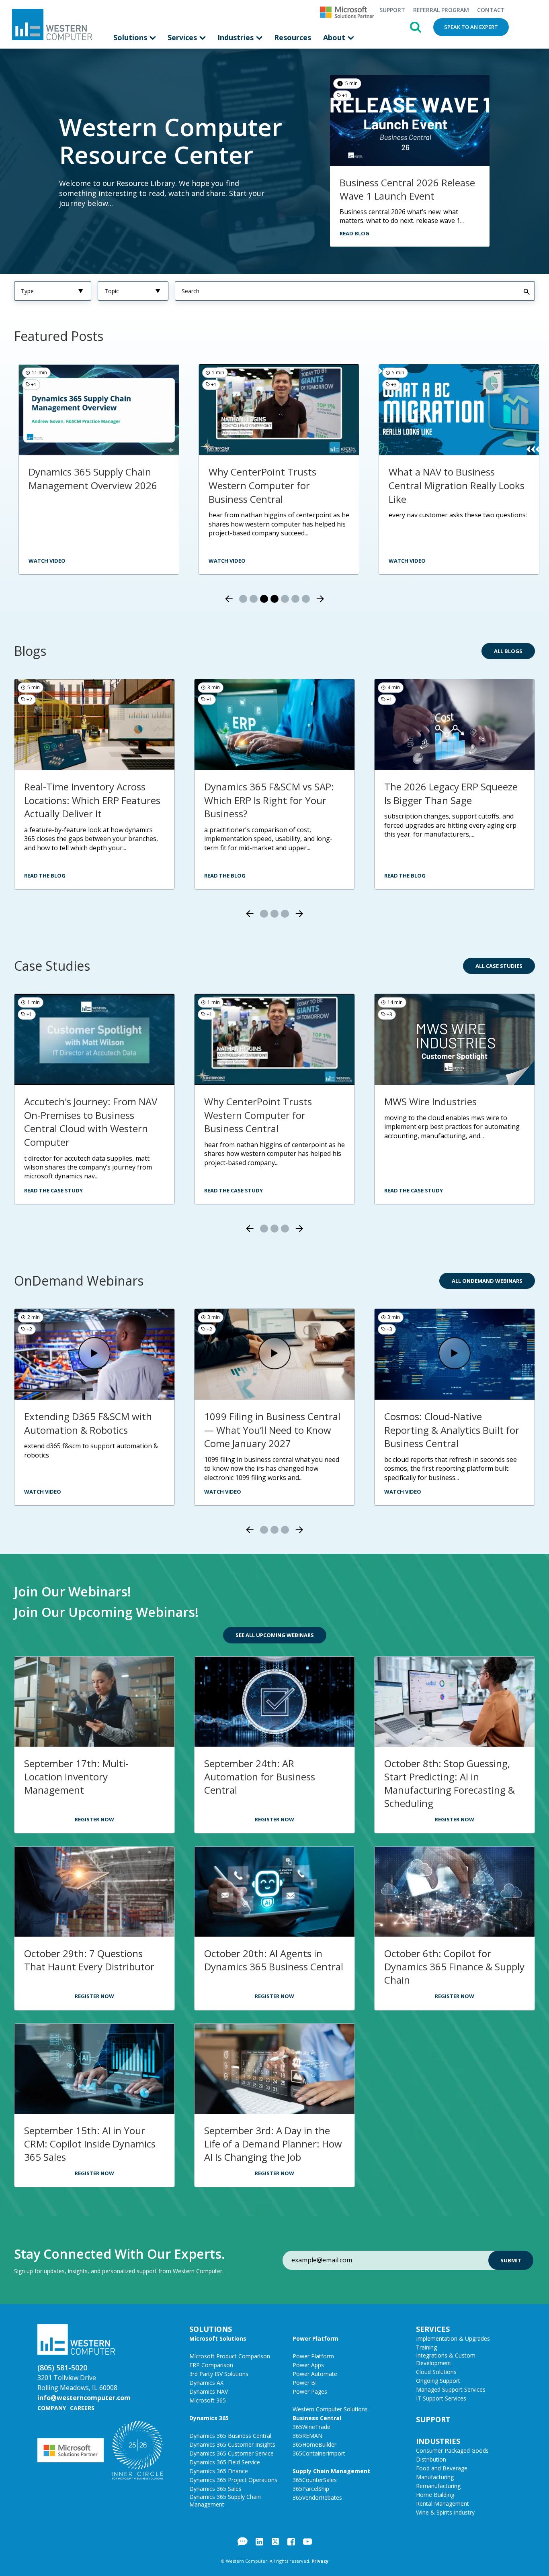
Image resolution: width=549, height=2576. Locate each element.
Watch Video (43, 1492)
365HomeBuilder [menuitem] (314, 2444)
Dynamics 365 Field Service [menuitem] (225, 2462)
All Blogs (508, 651)
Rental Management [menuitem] (442, 2504)
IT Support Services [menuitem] (441, 2398)
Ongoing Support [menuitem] (438, 2381)
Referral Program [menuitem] (441, 10)
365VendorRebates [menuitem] (317, 2497)
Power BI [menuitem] (305, 2383)
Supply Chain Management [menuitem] (331, 2471)
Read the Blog (45, 876)
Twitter (275, 2541)
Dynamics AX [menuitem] (206, 2383)
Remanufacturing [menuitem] (438, 2486)
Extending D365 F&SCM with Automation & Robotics (88, 1423)
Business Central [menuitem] (317, 2418)
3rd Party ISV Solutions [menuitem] (219, 2374)
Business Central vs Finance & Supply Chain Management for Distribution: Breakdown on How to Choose (477, 492)
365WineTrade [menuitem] (311, 2427)
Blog (243, 2541)
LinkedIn (259, 2541)
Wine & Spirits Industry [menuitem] (445, 2512)
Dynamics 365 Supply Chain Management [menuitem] (225, 2500)
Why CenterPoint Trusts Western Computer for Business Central (103, 485)
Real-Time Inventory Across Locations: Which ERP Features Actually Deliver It (92, 800)
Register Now (94, 1819)
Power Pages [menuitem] (310, 2391)
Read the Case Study (53, 1190)
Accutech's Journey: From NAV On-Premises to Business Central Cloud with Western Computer (91, 1122)
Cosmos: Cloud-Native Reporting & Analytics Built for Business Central (452, 1430)
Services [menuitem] (183, 37)
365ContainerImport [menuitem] (319, 2453)
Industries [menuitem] (237, 37)
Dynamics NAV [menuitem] (209, 2391)
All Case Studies (499, 966)
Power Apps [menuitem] (308, 2365)
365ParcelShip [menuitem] (311, 2489)
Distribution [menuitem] (431, 2459)
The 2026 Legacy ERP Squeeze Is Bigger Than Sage (451, 793)
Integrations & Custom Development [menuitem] (446, 2359)
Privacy (320, 2561)
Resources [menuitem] (293, 37)
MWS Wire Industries (430, 1101)
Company (52, 2408)
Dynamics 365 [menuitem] (209, 2418)
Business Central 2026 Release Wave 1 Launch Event (407, 189)
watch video (68, 561)
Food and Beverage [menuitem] (442, 2468)
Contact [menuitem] (491, 10)
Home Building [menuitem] (435, 2495)
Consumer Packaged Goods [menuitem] (452, 2450)
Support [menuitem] (392, 10)
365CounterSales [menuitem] (315, 2480)
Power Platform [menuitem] (315, 2338)
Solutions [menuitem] (131, 37)
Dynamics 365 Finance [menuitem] (219, 2471)
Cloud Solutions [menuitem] (436, 2372)
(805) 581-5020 (62, 2368)
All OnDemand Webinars (487, 1281)
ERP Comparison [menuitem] (211, 2365)
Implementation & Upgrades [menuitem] (453, 2338)
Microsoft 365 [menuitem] (208, 2400)
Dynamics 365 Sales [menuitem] (215, 2489)
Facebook (291, 2541)
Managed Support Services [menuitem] (451, 2389)
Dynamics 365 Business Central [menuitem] (230, 2436)
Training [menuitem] (426, 2347)
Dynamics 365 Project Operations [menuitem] (233, 2480)
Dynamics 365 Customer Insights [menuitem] (232, 2444)
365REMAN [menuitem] (307, 2436)
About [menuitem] (335, 37)
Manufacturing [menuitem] (435, 2477)
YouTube (307, 2541)
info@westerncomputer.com (84, 2398)
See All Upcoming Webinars (275, 1635)
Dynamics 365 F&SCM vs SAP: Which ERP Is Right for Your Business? (269, 800)
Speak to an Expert (471, 27)
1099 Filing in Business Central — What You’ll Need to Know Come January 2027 (272, 1430)
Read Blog (354, 233)
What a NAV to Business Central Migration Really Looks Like (297, 485)
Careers (82, 2408)
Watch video (428, 561)
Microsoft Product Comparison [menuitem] (230, 2356)
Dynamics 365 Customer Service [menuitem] (231, 2453)
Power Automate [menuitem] (315, 2374)
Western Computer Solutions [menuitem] (330, 2409)
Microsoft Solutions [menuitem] (218, 2338)
